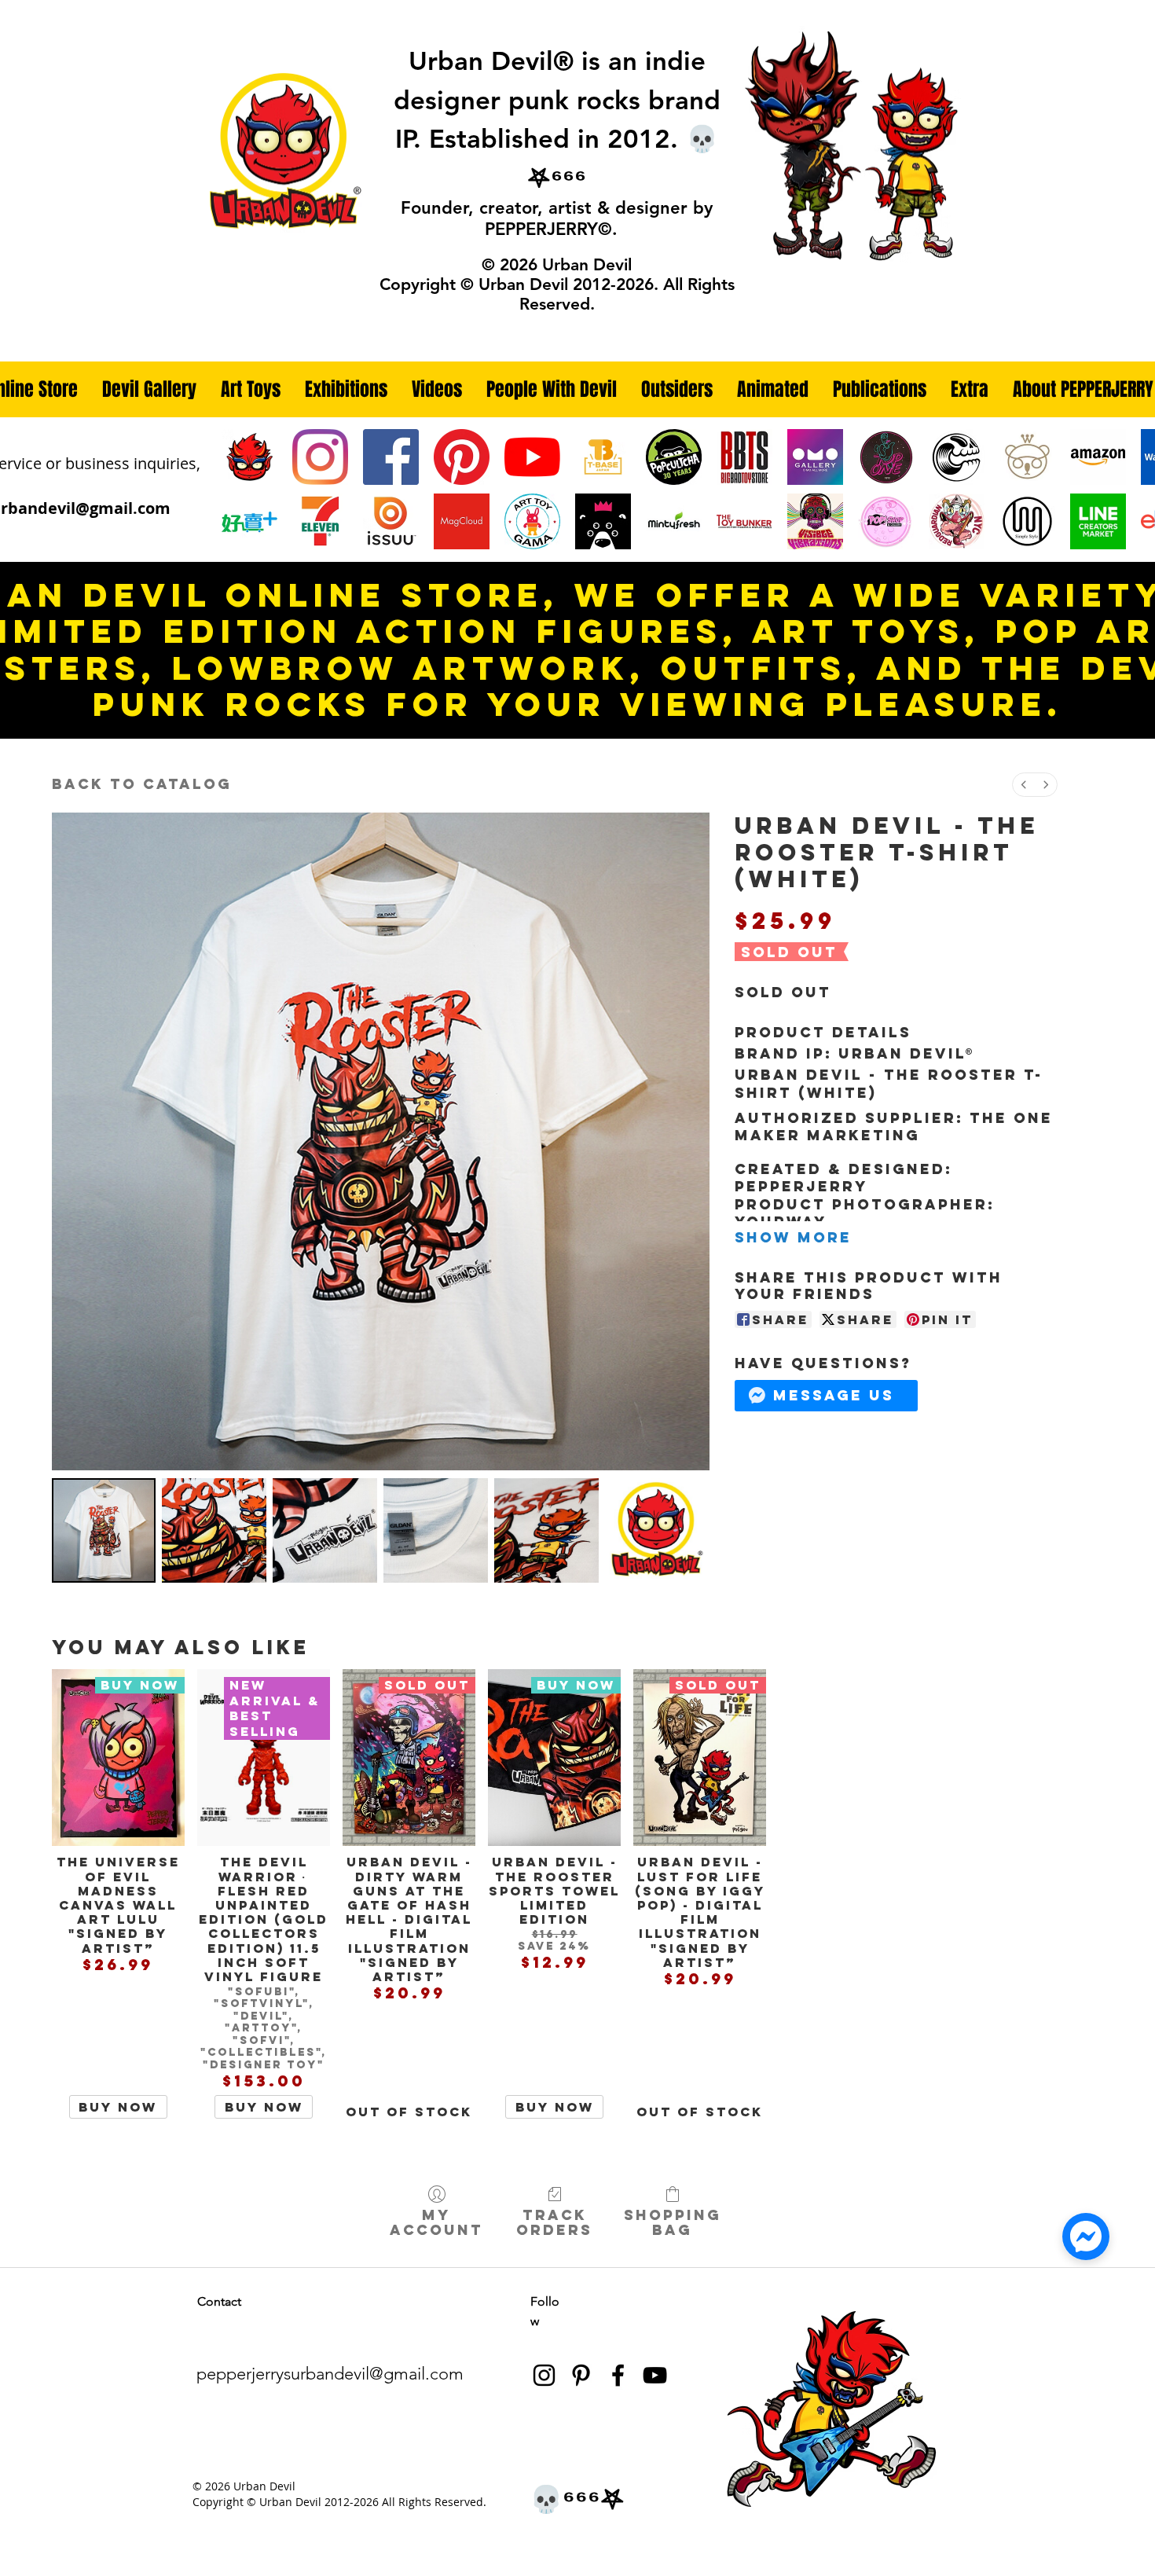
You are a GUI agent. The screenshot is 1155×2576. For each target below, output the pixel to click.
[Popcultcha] (674, 457)
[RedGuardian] (957, 521)
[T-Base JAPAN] (603, 457)
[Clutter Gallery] (957, 457)
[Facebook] (391, 457)
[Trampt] (603, 521)
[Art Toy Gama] (532, 521)
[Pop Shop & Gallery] (886, 521)
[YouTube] (532, 457)
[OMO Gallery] (815, 457)
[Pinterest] (462, 457)
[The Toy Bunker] (744, 521)
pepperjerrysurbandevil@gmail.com (330, 2374)
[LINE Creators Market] (1098, 521)
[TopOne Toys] (886, 457)
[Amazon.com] (1098, 457)
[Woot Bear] (1027, 457)
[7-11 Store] (320, 521)
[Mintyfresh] (674, 521)
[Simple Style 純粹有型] (1027, 521)
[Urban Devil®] (249, 457)
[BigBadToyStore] (744, 457)
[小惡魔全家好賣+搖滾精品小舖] (249, 521)
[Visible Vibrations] (815, 521)
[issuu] (391, 521)
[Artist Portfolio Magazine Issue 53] (462, 521)
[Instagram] (320, 457)
